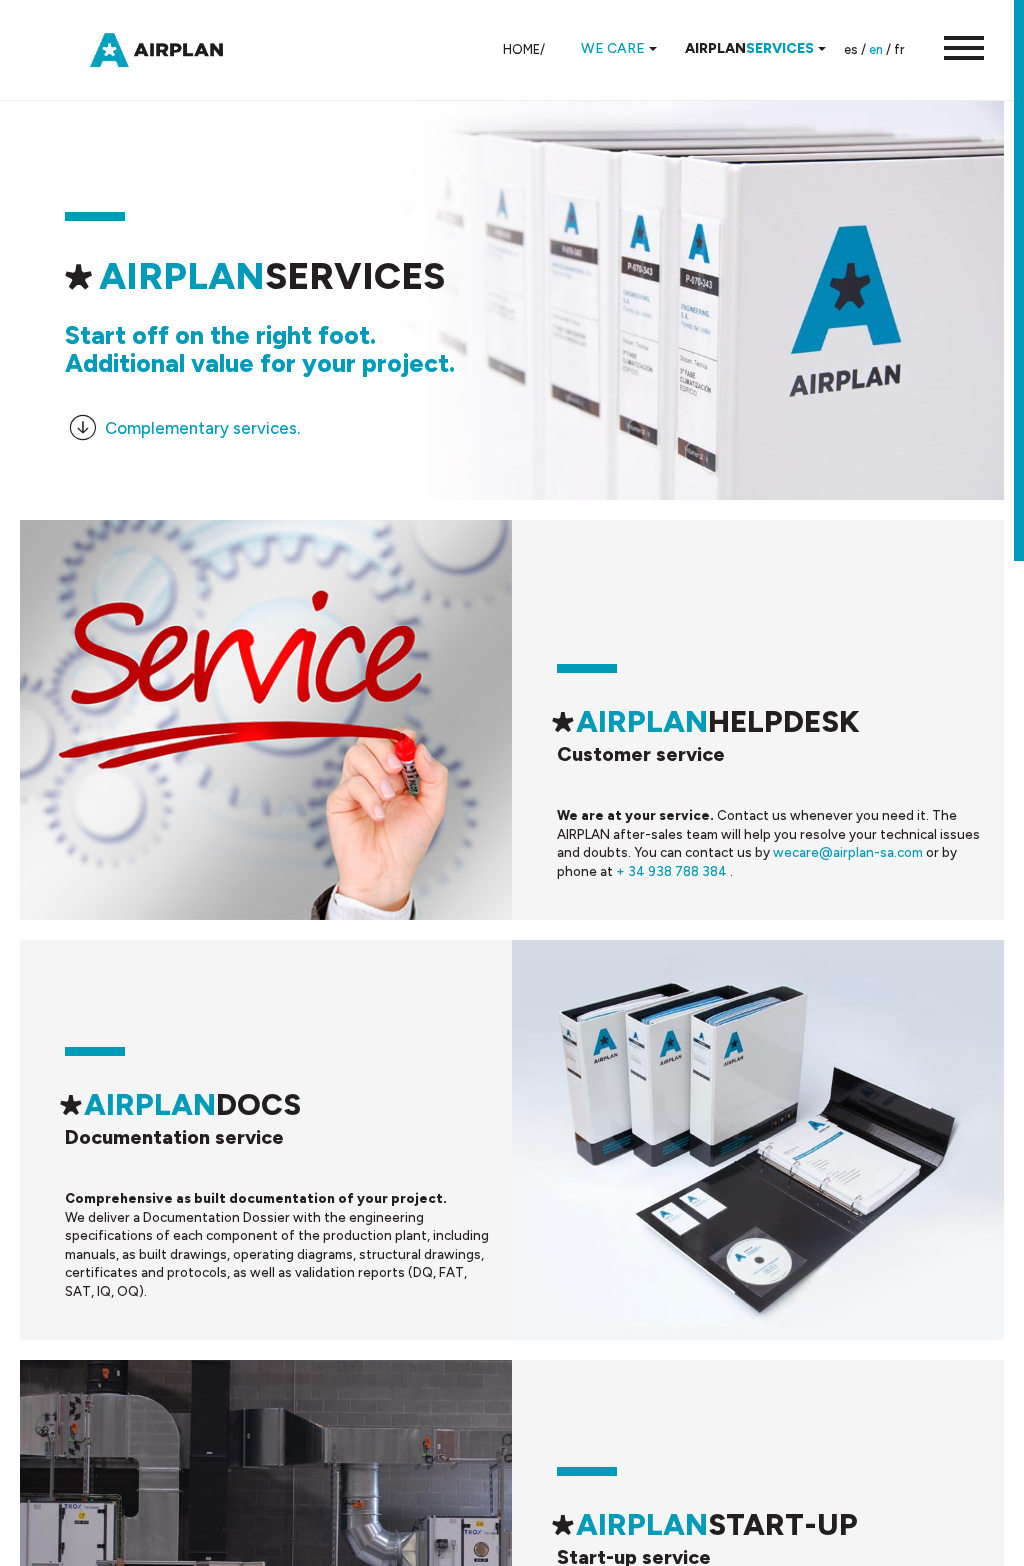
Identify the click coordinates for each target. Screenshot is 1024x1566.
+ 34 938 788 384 (673, 871)
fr (899, 49)
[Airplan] (175, 49)
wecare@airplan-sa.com (849, 852)
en (876, 49)
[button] (954, 50)
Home (521, 49)
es (851, 49)
